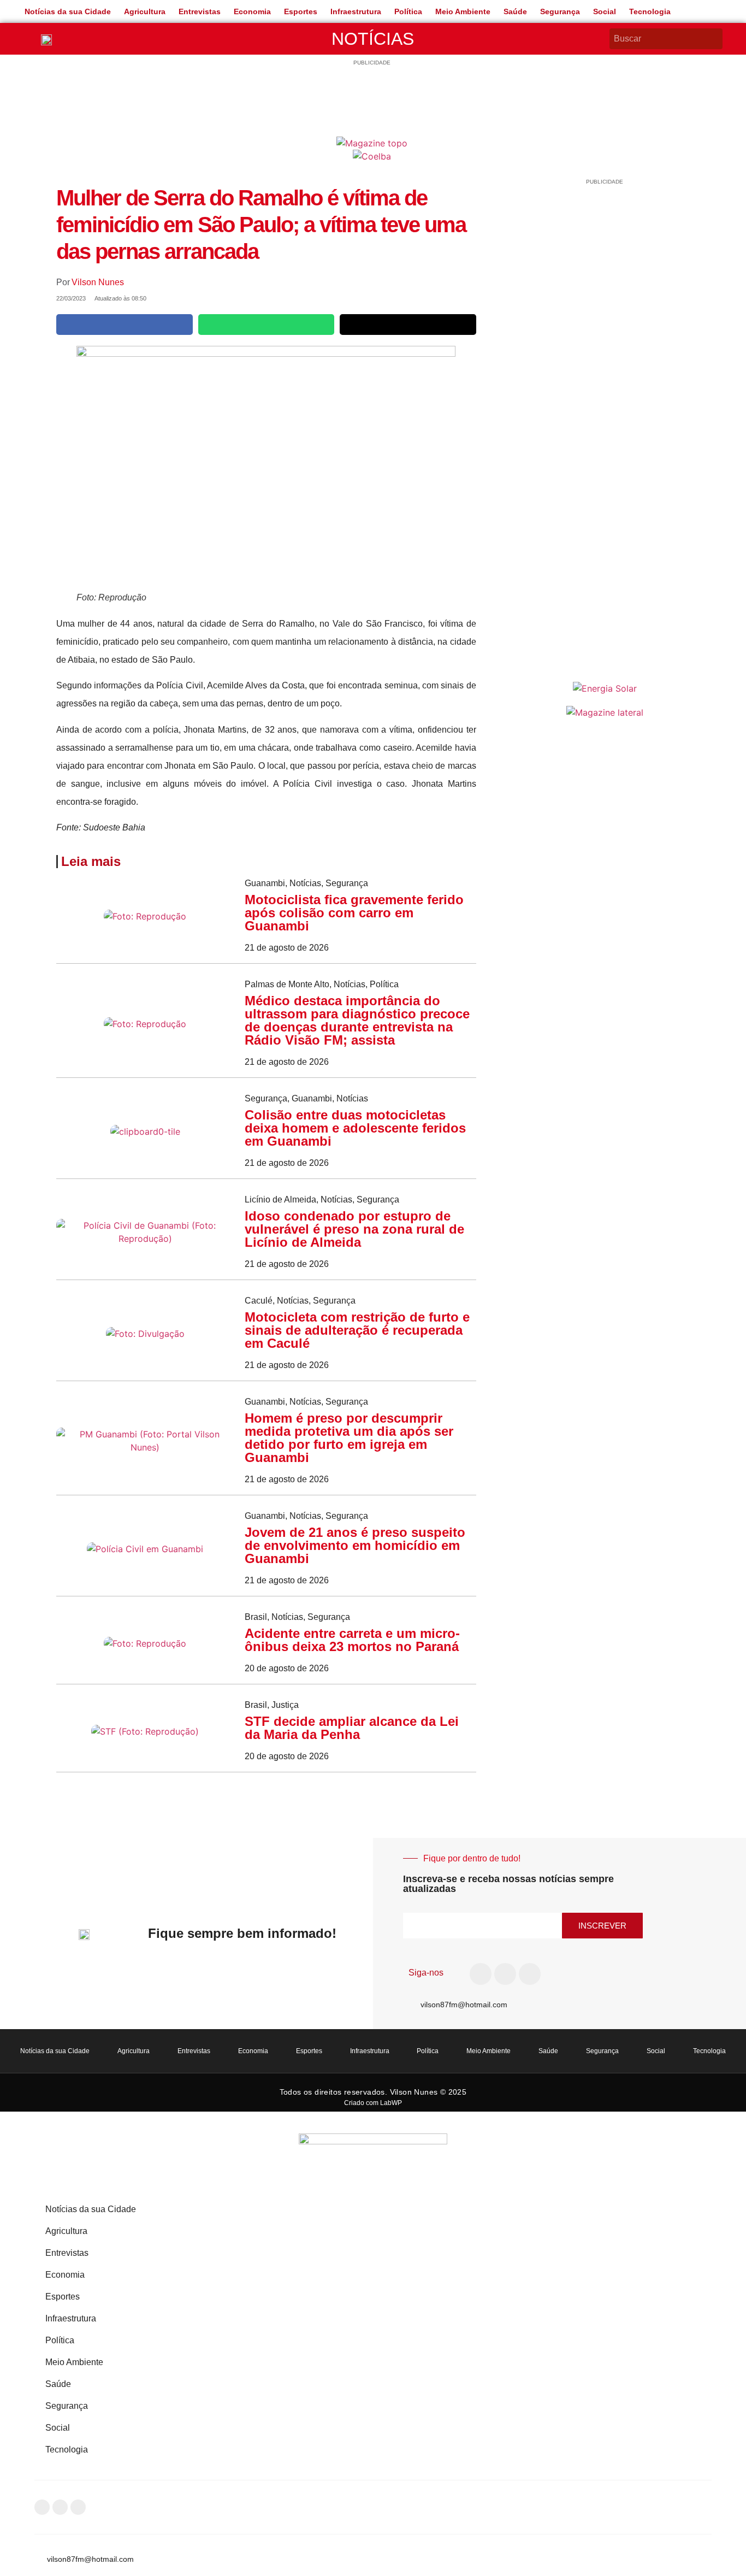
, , (306, 883)
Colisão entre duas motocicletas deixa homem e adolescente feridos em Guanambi (355, 1128)
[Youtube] (530, 1974)
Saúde (515, 11)
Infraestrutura (356, 11)
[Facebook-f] (481, 1974)
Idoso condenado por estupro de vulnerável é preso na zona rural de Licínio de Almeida (354, 1229)
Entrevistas (200, 11)
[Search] (716, 39)
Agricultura (145, 11)
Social (605, 11)
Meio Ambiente (463, 11)
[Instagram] (505, 1974)
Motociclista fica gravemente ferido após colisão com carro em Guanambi (354, 913)
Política (408, 11)
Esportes (301, 11)
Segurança (560, 11)
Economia (252, 11)
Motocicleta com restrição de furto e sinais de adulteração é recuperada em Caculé (357, 1330)
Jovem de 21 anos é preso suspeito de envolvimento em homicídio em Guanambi (355, 1545)
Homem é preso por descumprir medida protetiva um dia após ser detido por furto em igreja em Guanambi (349, 1438)
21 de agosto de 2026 (287, 948)
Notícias (373, 39)
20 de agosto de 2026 (287, 1668)
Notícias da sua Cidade (68, 11)
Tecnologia (650, 11)
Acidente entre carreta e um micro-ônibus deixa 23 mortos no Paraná (352, 1640)
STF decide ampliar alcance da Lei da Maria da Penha (352, 1728)
